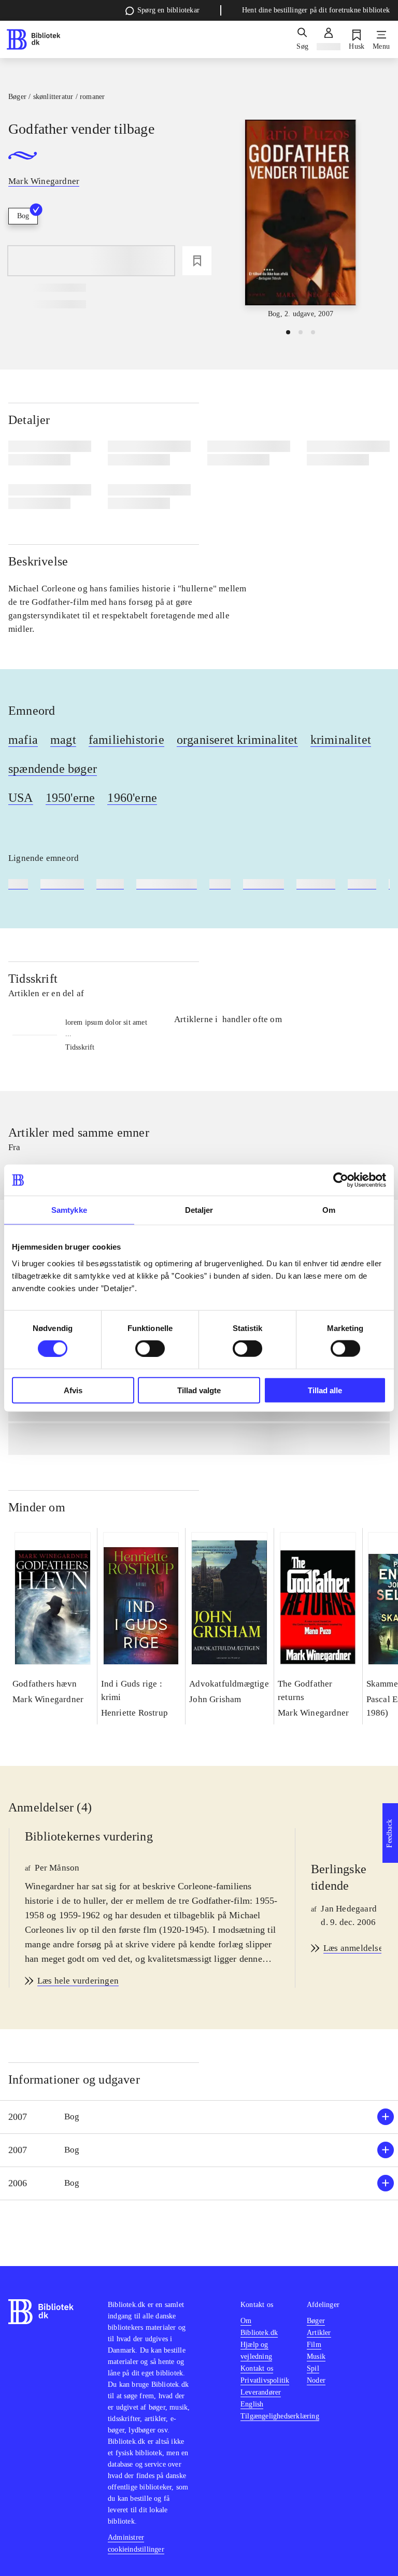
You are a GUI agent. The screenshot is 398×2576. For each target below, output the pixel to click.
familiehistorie (126, 740)
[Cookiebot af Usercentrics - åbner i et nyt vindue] (341, 1180)
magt (63, 740)
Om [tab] (329, 1210)
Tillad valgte (199, 1390)
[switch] (150, 1349)
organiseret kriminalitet (237, 740)
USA (21, 798)
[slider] (301, 220)
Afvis (73, 1390)
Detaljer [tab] (199, 1210)
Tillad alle (325, 1390)
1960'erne (132, 798)
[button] (199, 2117)
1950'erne (70, 798)
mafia (23, 740)
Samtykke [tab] (69, 1210)
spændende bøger (53, 769)
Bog (23, 216)
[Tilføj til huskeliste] (197, 261)
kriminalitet (341, 740)
